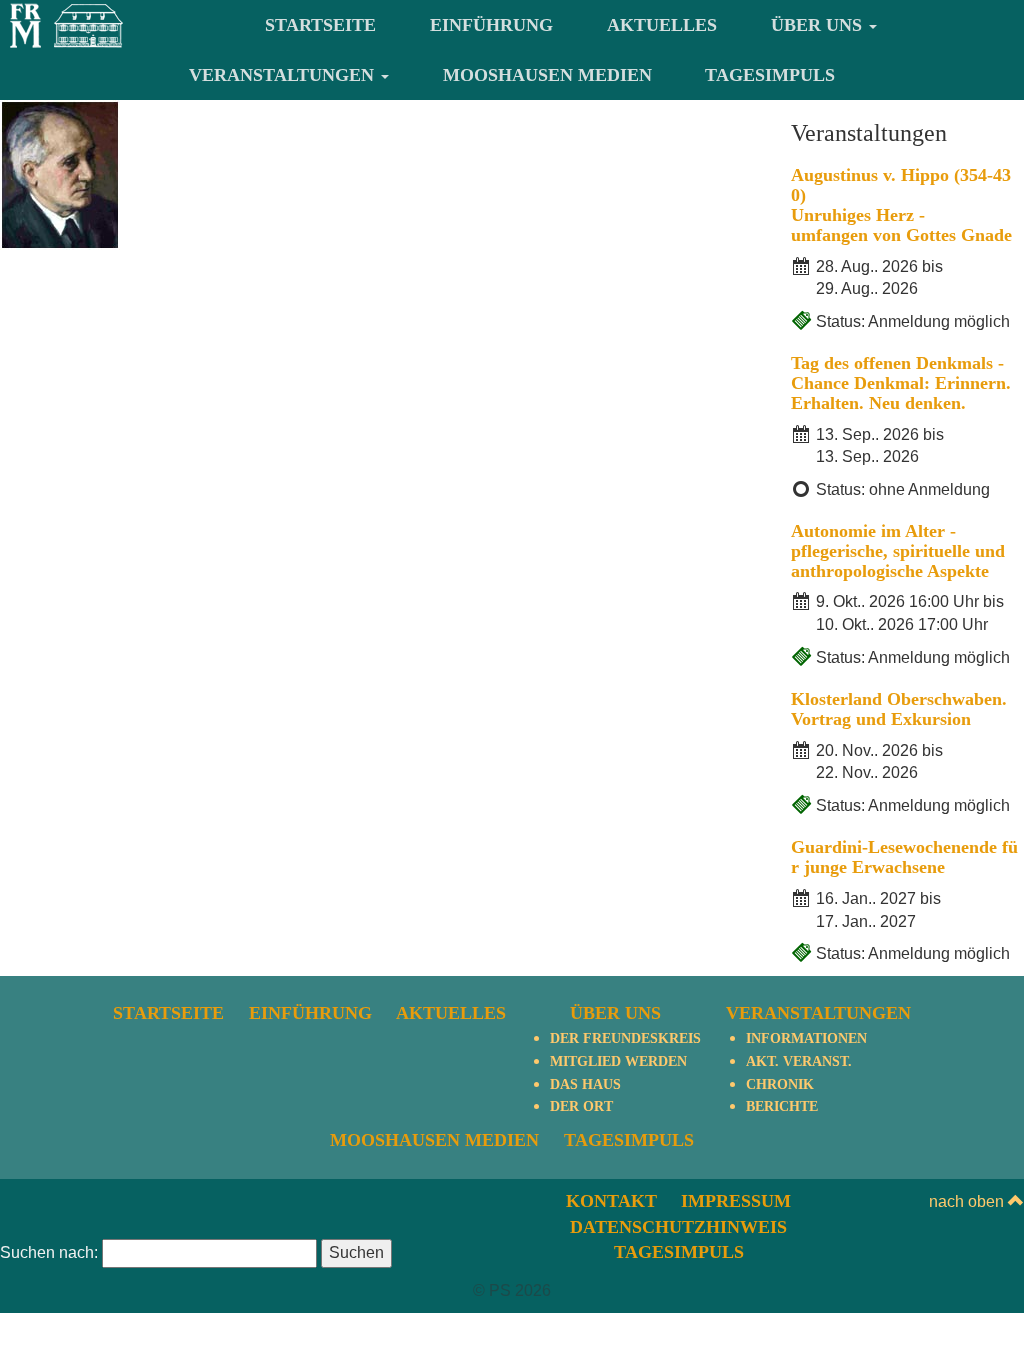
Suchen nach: (49, 1252)
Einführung (491, 25)
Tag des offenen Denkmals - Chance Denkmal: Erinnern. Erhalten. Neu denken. (901, 383)
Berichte (782, 1106)
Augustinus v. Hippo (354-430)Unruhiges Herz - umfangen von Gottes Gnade (901, 204)
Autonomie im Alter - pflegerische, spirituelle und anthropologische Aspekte (898, 551)
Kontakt (611, 1201)
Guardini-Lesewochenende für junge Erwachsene (904, 857)
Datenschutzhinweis (678, 1227)
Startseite (320, 25)
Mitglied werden (618, 1061)
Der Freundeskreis (625, 1038)
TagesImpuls (770, 75)
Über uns (819, 25)
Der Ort (581, 1106)
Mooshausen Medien (547, 75)
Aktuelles (662, 25)
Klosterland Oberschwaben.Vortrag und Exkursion (899, 709)
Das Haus (585, 1084)
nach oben (968, 1201)
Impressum (736, 1201)
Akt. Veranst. (799, 1061)
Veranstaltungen (284, 75)
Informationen (806, 1038)
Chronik (780, 1084)
